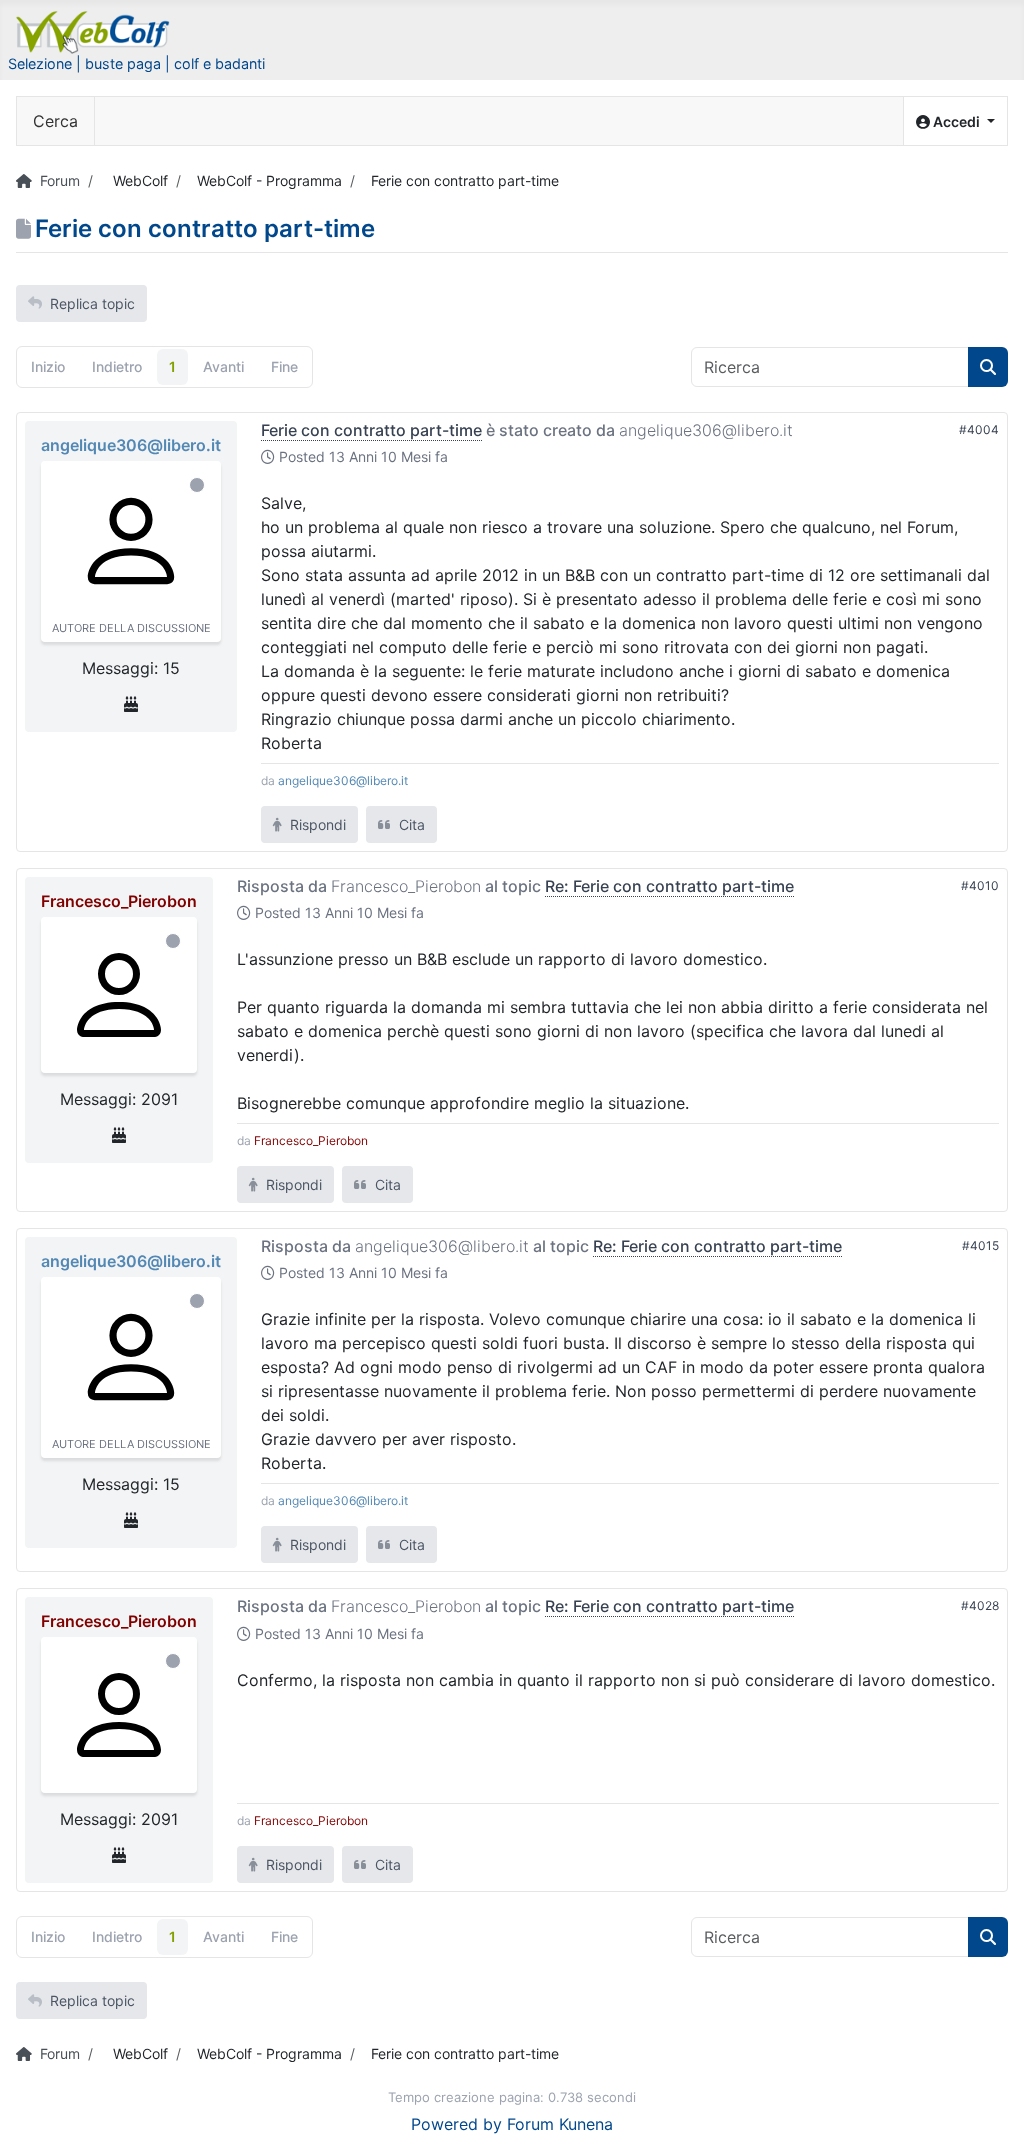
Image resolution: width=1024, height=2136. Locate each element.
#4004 (979, 429)
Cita (410, 824)
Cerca (55, 121)
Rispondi (316, 824)
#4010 (980, 885)
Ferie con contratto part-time (371, 430)
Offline (197, 485)
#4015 (980, 1245)
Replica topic (92, 303)
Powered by (456, 2124)
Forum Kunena (560, 2124)
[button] (955, 121)
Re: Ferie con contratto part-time (669, 886)
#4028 (980, 1605)
